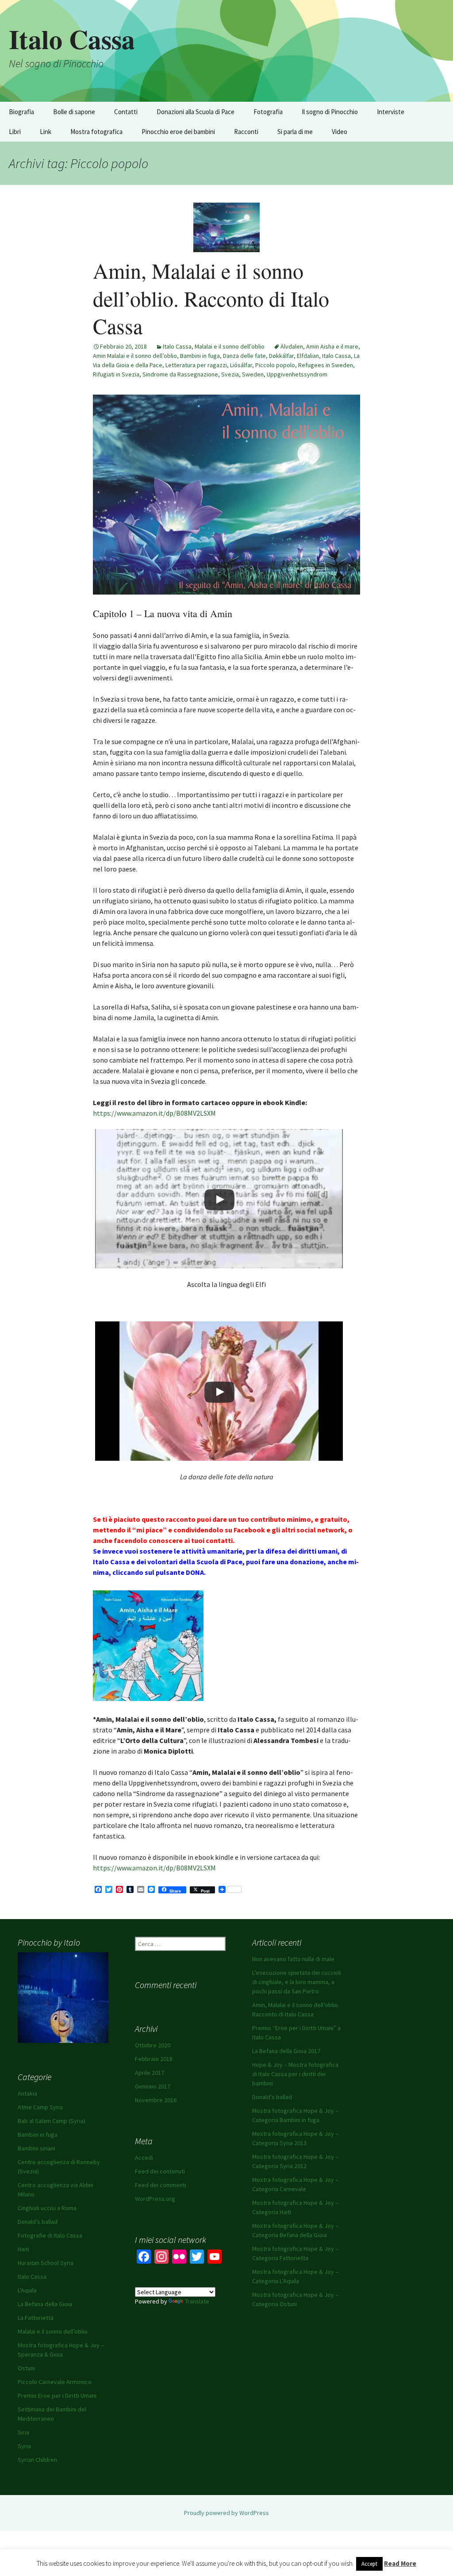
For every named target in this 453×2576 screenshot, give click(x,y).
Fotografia (268, 112)
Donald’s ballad (272, 2097)
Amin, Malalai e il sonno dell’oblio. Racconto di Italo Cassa (211, 298)
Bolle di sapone (74, 112)
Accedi (144, 2158)
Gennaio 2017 (153, 2086)
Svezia (230, 374)
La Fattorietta (36, 2318)
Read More (400, 2563)
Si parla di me (295, 132)
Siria (23, 2432)
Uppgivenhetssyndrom (297, 374)
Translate (197, 2301)
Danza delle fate (244, 356)
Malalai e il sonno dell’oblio (230, 346)
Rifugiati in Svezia (116, 374)
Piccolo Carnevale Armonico (55, 2382)
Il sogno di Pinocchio (330, 112)
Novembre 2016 (156, 2100)
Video (340, 132)
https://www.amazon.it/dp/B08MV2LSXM (154, 1113)
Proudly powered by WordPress (226, 2513)
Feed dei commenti (161, 2185)
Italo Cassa (177, 346)
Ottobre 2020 (153, 2045)
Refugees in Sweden (326, 365)
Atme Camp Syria (40, 2107)
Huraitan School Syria (46, 2263)
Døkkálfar (281, 356)
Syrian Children (37, 2460)
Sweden (253, 374)
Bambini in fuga (200, 356)
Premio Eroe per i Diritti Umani (57, 2396)
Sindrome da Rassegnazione (180, 374)
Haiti (23, 2249)
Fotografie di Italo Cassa (50, 2235)
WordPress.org (155, 2199)
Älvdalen (292, 346)
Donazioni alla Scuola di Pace (196, 112)
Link (46, 132)
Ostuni (26, 2368)
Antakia (27, 2093)
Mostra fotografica (96, 132)
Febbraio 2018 (154, 2059)
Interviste (391, 112)
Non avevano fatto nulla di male (293, 1959)
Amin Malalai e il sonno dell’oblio (135, 356)
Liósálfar (241, 365)
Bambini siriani (36, 2148)
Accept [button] (369, 2564)
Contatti (126, 112)
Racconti (246, 132)
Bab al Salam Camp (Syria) (52, 2121)
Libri (15, 132)
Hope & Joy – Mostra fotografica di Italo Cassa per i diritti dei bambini (295, 2074)
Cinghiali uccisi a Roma (47, 2208)
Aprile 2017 (150, 2073)
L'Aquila (27, 2290)
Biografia (21, 112)
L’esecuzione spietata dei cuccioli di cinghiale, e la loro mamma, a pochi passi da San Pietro (297, 1982)
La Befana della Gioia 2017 (286, 2051)
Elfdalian (308, 356)
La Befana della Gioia (45, 2304)
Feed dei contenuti (160, 2171)
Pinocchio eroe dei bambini (178, 132)
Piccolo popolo (275, 365)
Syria (24, 2446)
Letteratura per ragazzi (196, 365)
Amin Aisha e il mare (332, 346)
